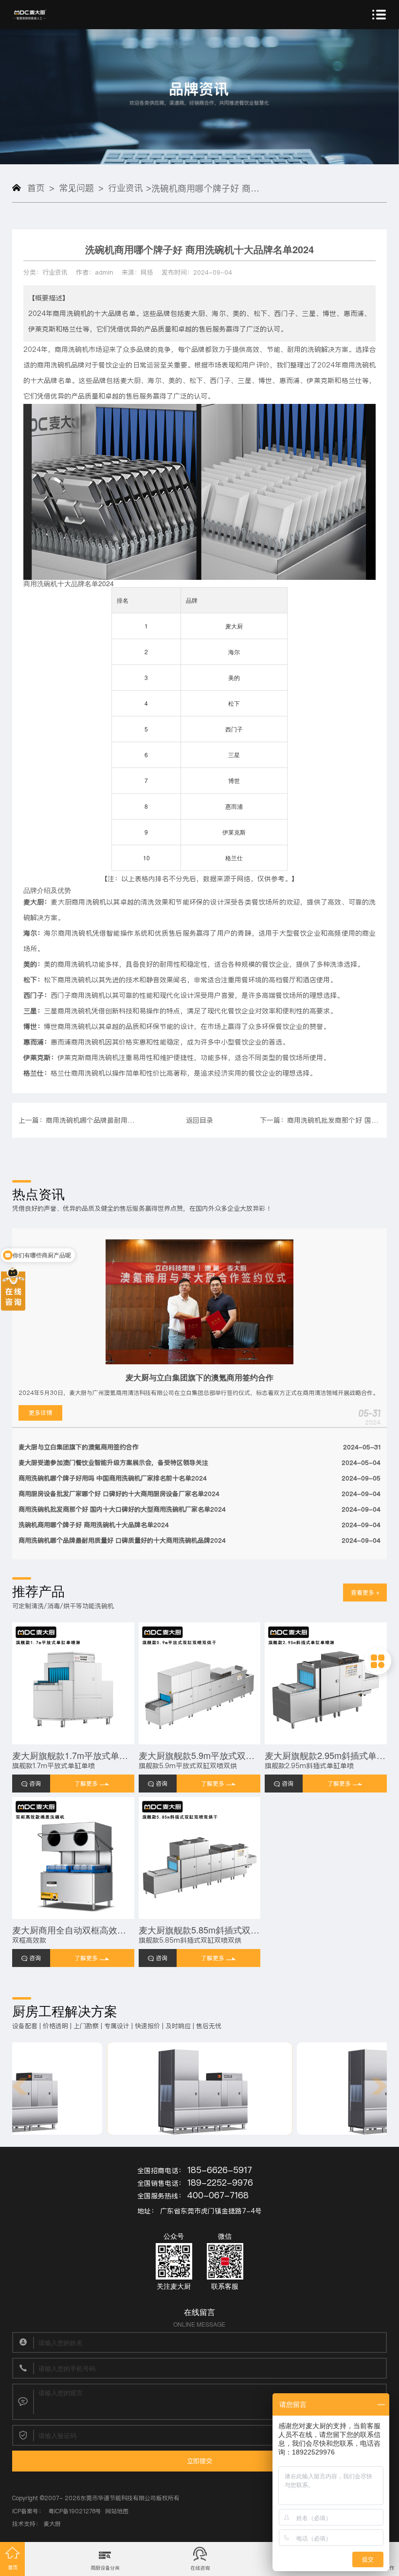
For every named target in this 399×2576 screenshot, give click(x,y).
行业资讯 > (130, 188)
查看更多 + (365, 1593)
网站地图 (117, 2511)
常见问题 (76, 188)
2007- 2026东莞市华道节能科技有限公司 (100, 2498)
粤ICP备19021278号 (75, 2511)
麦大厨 (52, 2524)
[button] (20, 2086)
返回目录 (199, 1120)
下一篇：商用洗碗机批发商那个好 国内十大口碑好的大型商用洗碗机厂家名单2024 (320, 1120)
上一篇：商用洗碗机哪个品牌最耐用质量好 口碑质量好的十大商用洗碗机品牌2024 (79, 1120)
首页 (36, 188)
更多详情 (40, 1413)
